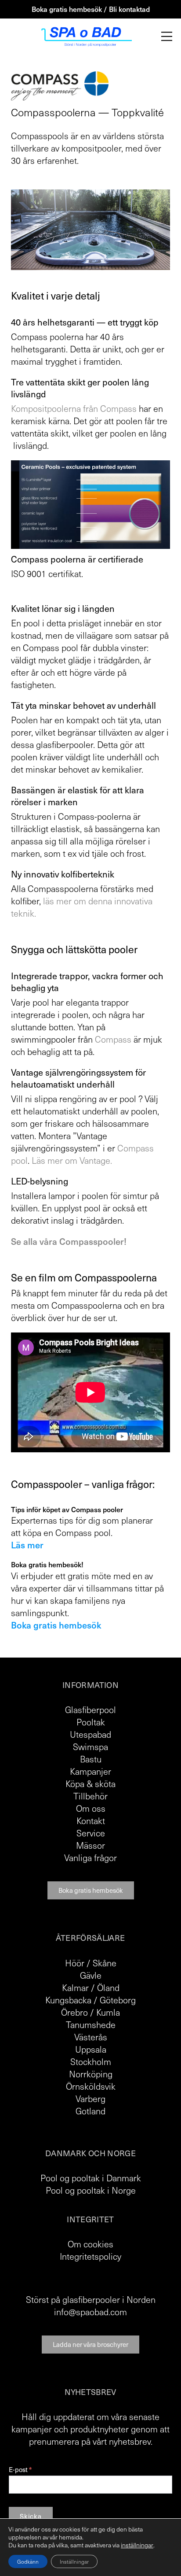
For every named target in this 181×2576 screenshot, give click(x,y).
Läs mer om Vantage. (72, 1160)
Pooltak (91, 1722)
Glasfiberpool (90, 1710)
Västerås (91, 2037)
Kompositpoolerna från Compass (74, 408)
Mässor (90, 1845)
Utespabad (90, 1734)
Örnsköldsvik (91, 2086)
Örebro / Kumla (90, 2012)
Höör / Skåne (91, 1963)
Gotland (90, 2111)
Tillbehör (90, 1796)
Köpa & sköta (90, 1784)
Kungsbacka (68, 2000)
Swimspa (90, 1747)
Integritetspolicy (90, 2256)
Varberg (90, 2099)
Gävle (91, 1975)
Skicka (31, 2516)
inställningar (137, 2545)
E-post (20, 2470)
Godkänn (28, 2561)
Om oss (91, 1808)
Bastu (91, 1759)
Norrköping (91, 2074)
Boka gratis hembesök (91, 1890)
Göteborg (118, 2000)
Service (91, 1833)
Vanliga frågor (90, 1858)
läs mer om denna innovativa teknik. (82, 907)
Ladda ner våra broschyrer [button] (90, 2344)
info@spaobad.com (90, 2312)
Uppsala (91, 2049)
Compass (113, 1039)
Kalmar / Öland (91, 1988)
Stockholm (91, 2062)
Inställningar (74, 2561)
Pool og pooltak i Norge (91, 2190)
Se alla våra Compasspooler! (69, 1241)
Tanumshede (91, 2025)
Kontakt (91, 1821)
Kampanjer (90, 1771)
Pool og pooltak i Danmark (91, 2178)
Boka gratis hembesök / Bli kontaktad (91, 9)
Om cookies (90, 2244)
